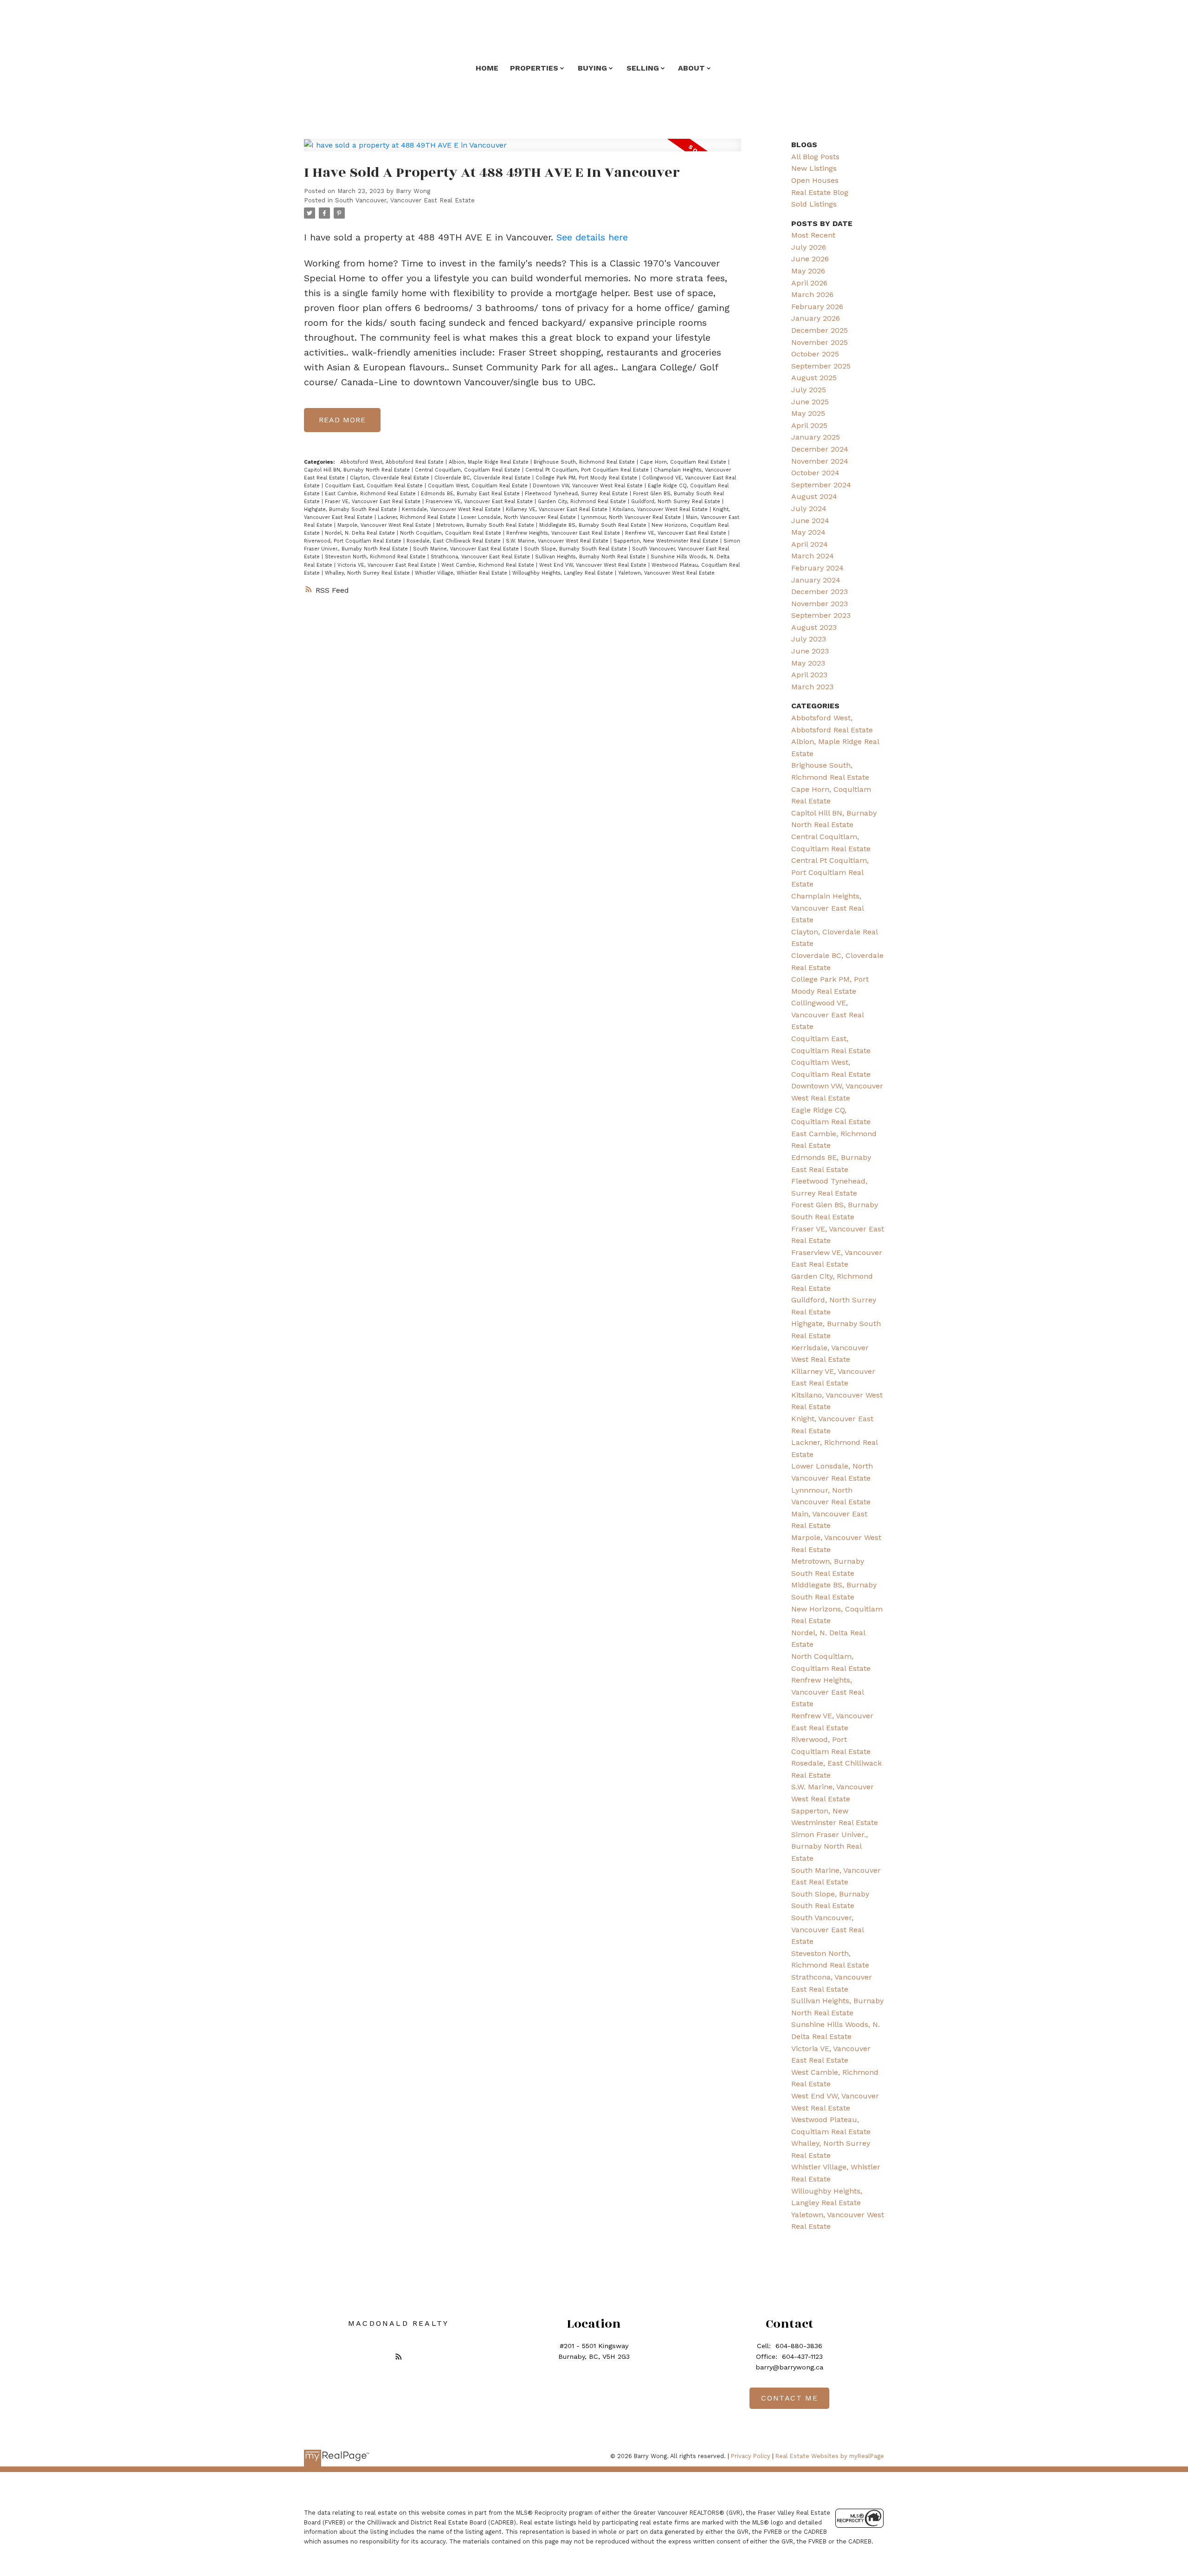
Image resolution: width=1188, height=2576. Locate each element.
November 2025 (820, 342)
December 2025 (820, 330)
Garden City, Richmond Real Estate (583, 502)
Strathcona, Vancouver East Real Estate (481, 557)
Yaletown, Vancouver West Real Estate (666, 573)
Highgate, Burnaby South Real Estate (351, 509)
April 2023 (809, 675)
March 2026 (812, 294)
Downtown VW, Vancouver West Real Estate (589, 486)
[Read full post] (523, 151)
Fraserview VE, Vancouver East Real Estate (480, 502)
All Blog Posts (815, 157)
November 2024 (820, 461)
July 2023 (809, 639)
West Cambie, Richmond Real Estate (489, 565)
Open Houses (815, 180)
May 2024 (808, 532)
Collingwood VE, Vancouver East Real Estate (827, 1015)
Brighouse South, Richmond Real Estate (585, 462)
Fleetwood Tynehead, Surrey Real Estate (577, 494)
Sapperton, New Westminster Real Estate (667, 541)
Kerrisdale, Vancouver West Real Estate (452, 509)
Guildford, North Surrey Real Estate (677, 502)
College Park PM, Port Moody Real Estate (587, 478)
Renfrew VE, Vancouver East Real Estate (677, 533)
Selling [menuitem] (643, 68)
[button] (399, 2356)
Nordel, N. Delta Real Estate (361, 533)
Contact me (789, 2398)
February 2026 (817, 307)
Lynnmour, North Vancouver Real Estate (632, 517)
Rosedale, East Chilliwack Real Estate (455, 541)
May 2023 (808, 663)
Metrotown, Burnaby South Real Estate (486, 525)
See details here (592, 237)
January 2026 (816, 318)
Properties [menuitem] (534, 68)
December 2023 (820, 592)
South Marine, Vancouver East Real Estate (467, 549)
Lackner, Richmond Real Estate (418, 517)
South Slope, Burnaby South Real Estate (576, 549)
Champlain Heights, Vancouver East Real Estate (827, 908)
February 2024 (817, 568)
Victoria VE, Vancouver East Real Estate (388, 565)
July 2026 (809, 247)
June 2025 (810, 402)
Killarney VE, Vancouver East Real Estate (558, 509)
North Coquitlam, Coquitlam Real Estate (452, 533)
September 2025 (821, 366)
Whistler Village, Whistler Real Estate (462, 573)
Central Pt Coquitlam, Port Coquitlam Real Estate (588, 470)
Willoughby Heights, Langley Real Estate (564, 573)
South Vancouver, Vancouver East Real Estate (405, 200)
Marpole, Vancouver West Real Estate (385, 525)
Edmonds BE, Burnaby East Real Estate (471, 494)
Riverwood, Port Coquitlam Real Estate (354, 541)
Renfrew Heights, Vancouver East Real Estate (564, 533)
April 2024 (810, 544)
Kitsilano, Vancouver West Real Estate (661, 509)
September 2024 (821, 485)
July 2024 (809, 508)
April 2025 (809, 425)
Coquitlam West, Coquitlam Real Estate (479, 486)
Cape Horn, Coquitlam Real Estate (684, 462)
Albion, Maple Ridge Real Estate (490, 462)
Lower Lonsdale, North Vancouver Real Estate (519, 517)
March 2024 (813, 556)
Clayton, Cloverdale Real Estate (391, 478)
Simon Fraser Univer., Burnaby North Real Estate (830, 1846)
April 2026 (809, 283)
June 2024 (810, 521)
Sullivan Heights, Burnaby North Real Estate (591, 557)
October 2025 (815, 354)
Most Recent (813, 235)
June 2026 (810, 259)
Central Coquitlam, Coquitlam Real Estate (468, 470)
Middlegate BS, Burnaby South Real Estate (594, 525)
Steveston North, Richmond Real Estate (376, 557)
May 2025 (808, 413)
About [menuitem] (691, 68)
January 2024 (816, 580)
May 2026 (808, 271)
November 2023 (820, 604)
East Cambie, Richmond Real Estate (371, 494)
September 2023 (821, 615)
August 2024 (814, 496)
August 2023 (814, 627)
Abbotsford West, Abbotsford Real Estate (393, 462)
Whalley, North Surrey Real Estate (368, 573)
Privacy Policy (751, 2456)
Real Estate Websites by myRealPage (830, 2456)
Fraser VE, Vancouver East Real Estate (374, 502)
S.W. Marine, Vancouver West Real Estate (558, 541)
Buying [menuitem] (592, 68)
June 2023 (810, 651)
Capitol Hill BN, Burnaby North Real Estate (358, 470)
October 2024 (815, 473)
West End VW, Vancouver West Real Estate (594, 565)
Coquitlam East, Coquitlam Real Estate (375, 486)
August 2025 (814, 378)
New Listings (814, 168)
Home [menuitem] (487, 68)
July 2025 (809, 390)
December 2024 (820, 449)
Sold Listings (814, 204)
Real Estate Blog (820, 192)
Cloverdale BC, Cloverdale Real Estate (483, 478)
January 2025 (816, 437)
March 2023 (812, 687)
